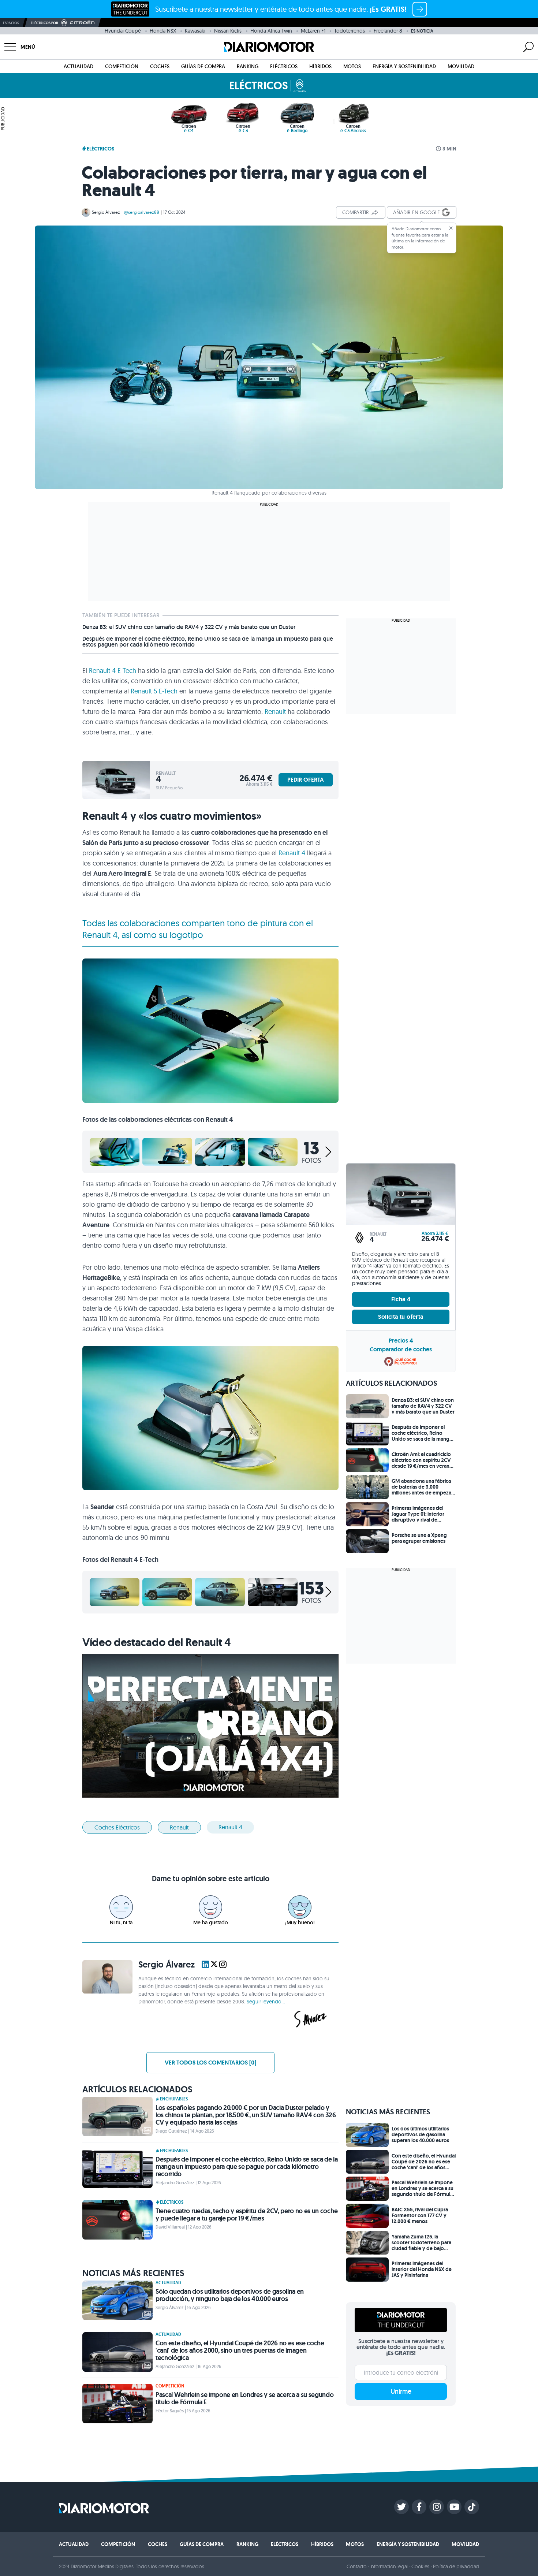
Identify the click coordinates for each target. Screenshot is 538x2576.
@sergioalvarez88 (142, 212)
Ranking (248, 66)
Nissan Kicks (228, 31)
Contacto (356, 2566)
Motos (352, 66)
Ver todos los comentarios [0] (210, 2063)
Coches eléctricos (117, 1827)
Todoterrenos (350, 31)
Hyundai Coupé (123, 31)
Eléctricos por (44, 23)
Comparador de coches (401, 1349)
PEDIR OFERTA (306, 780)
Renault (275, 712)
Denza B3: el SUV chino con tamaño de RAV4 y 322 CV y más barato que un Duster (189, 627)
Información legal (389, 2566)
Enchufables (174, 2099)
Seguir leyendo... (266, 2002)
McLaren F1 (313, 31)
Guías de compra (203, 66)
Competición (122, 66)
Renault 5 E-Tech (154, 691)
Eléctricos (284, 66)
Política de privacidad (456, 2566)
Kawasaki (195, 31)
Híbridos (320, 66)
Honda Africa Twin (271, 31)
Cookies (420, 2566)
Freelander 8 (388, 31)
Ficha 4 (401, 1299)
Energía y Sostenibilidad (404, 66)
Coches (160, 66)
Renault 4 (292, 853)
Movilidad (461, 66)
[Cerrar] (451, 228)
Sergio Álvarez (106, 212)
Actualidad (79, 66)
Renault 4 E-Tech (113, 671)
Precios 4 (401, 1341)
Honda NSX (163, 31)
